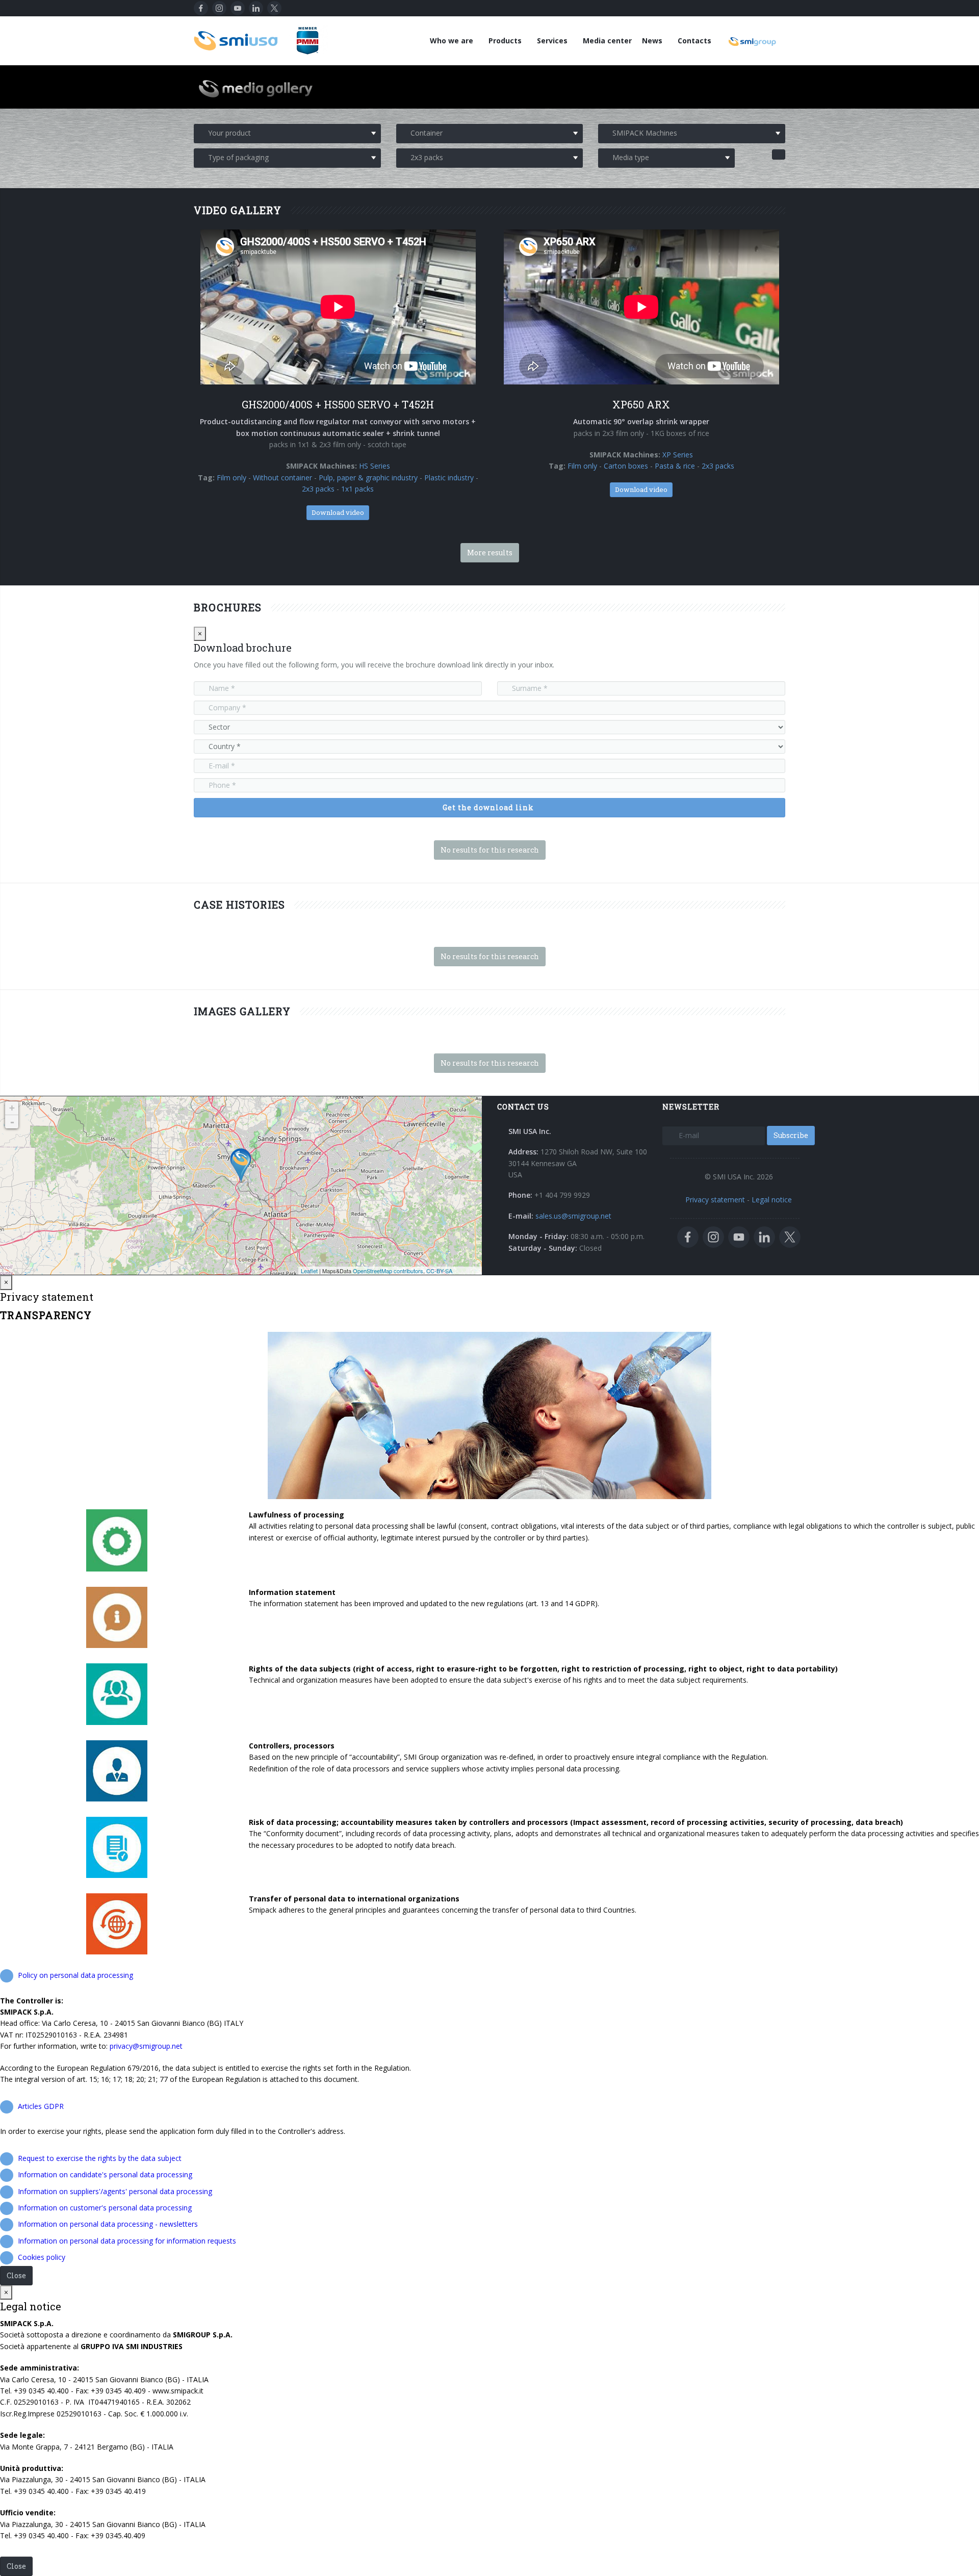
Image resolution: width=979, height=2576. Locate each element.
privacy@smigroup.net (146, 2046)
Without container (282, 478)
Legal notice (772, 1200)
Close (16, 2275)
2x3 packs (318, 489)
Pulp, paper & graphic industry (368, 478)
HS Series (375, 466)
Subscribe (791, 1135)
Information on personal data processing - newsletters (108, 2224)
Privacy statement (715, 1200)
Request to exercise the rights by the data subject (100, 2158)
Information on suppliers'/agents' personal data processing (115, 2191)
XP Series (678, 455)
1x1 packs (357, 489)
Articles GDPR (41, 2106)
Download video (338, 512)
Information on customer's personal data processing (105, 2208)
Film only (231, 478)
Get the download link (488, 807)
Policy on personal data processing (75, 1975)
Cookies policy (42, 2257)
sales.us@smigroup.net (573, 1216)
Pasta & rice (675, 466)
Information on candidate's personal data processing (105, 2174)
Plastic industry (449, 478)
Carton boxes (626, 466)
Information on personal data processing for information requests (127, 2241)
